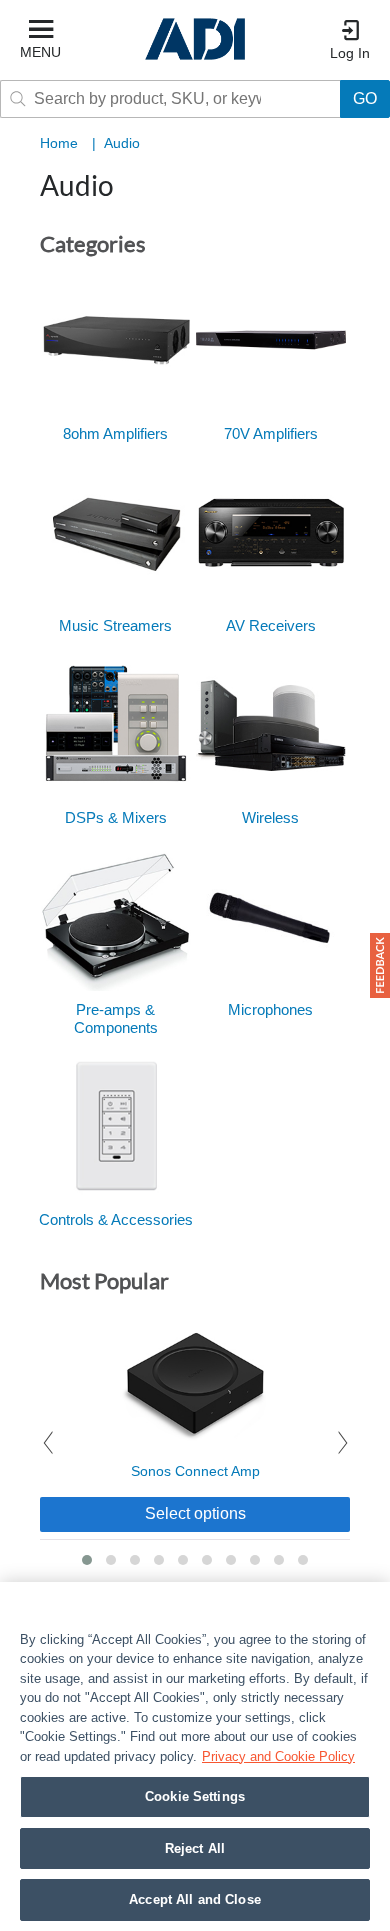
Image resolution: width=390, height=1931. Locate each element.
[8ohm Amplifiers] (116, 338)
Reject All (195, 1848)
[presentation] (47, 1443)
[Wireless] (271, 722)
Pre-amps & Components (116, 1018)
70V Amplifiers (271, 433)
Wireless (270, 817)
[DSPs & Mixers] (116, 722)
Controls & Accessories (116, 1219)
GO (365, 98)
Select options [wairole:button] (195, 1513)
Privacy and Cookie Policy (278, 1756)
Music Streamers (115, 625)
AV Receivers (271, 625)
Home (59, 143)
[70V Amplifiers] (271, 338)
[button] (87, 1560)
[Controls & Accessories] (116, 1124)
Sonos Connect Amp (195, 1471)
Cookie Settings (195, 1796)
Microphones (270, 1009)
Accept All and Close (195, 1899)
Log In (350, 53)
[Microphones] (271, 914)
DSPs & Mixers (116, 817)
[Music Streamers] (116, 530)
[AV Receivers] (271, 530)
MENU (40, 52)
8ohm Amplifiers (115, 433)
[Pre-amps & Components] (116, 914)
